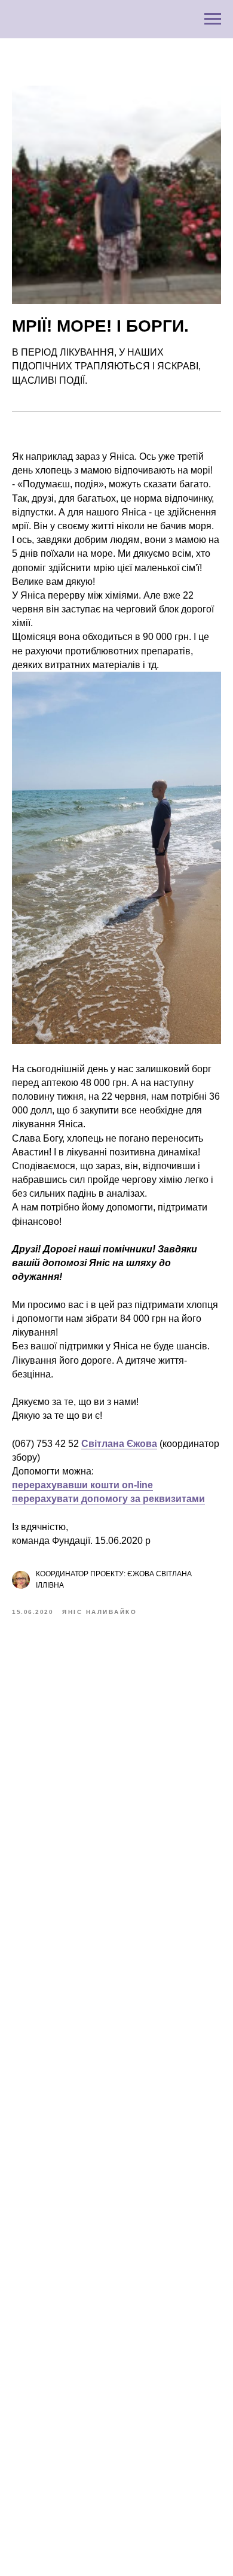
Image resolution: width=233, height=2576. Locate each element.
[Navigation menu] (213, 19)
